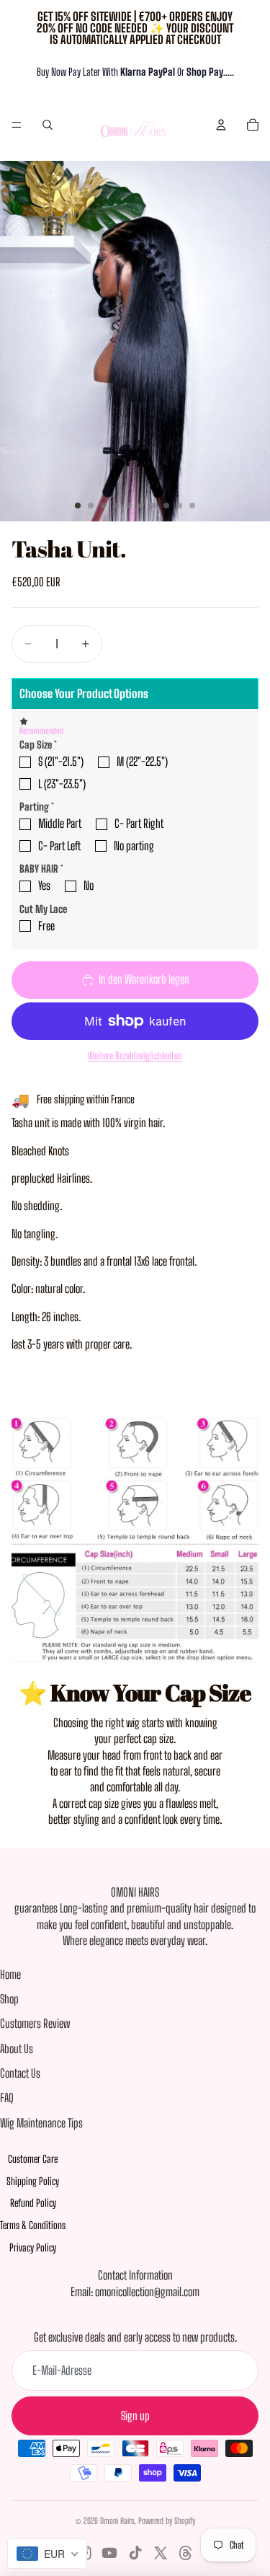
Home (10, 1974)
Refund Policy (33, 2203)
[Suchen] (48, 125)
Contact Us (20, 2073)
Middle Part (60, 823)
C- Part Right (139, 823)
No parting (134, 846)
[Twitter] (161, 2553)
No (89, 885)
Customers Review (35, 2023)
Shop (9, 1999)
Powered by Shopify (167, 2521)
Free (46, 926)
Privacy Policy (33, 2248)
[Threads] (186, 2553)
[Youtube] (109, 2553)
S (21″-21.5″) (61, 761)
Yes (44, 885)
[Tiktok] (135, 2553)
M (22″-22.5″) (142, 761)
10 (192, 506)
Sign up (135, 2416)
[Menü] (17, 125)
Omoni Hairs (117, 2521)
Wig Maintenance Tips (41, 2123)
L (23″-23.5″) (62, 784)
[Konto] (221, 125)
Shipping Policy (33, 2181)
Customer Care (33, 2159)
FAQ (7, 2098)
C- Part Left (59, 846)
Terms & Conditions (33, 2225)
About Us (17, 2048)
